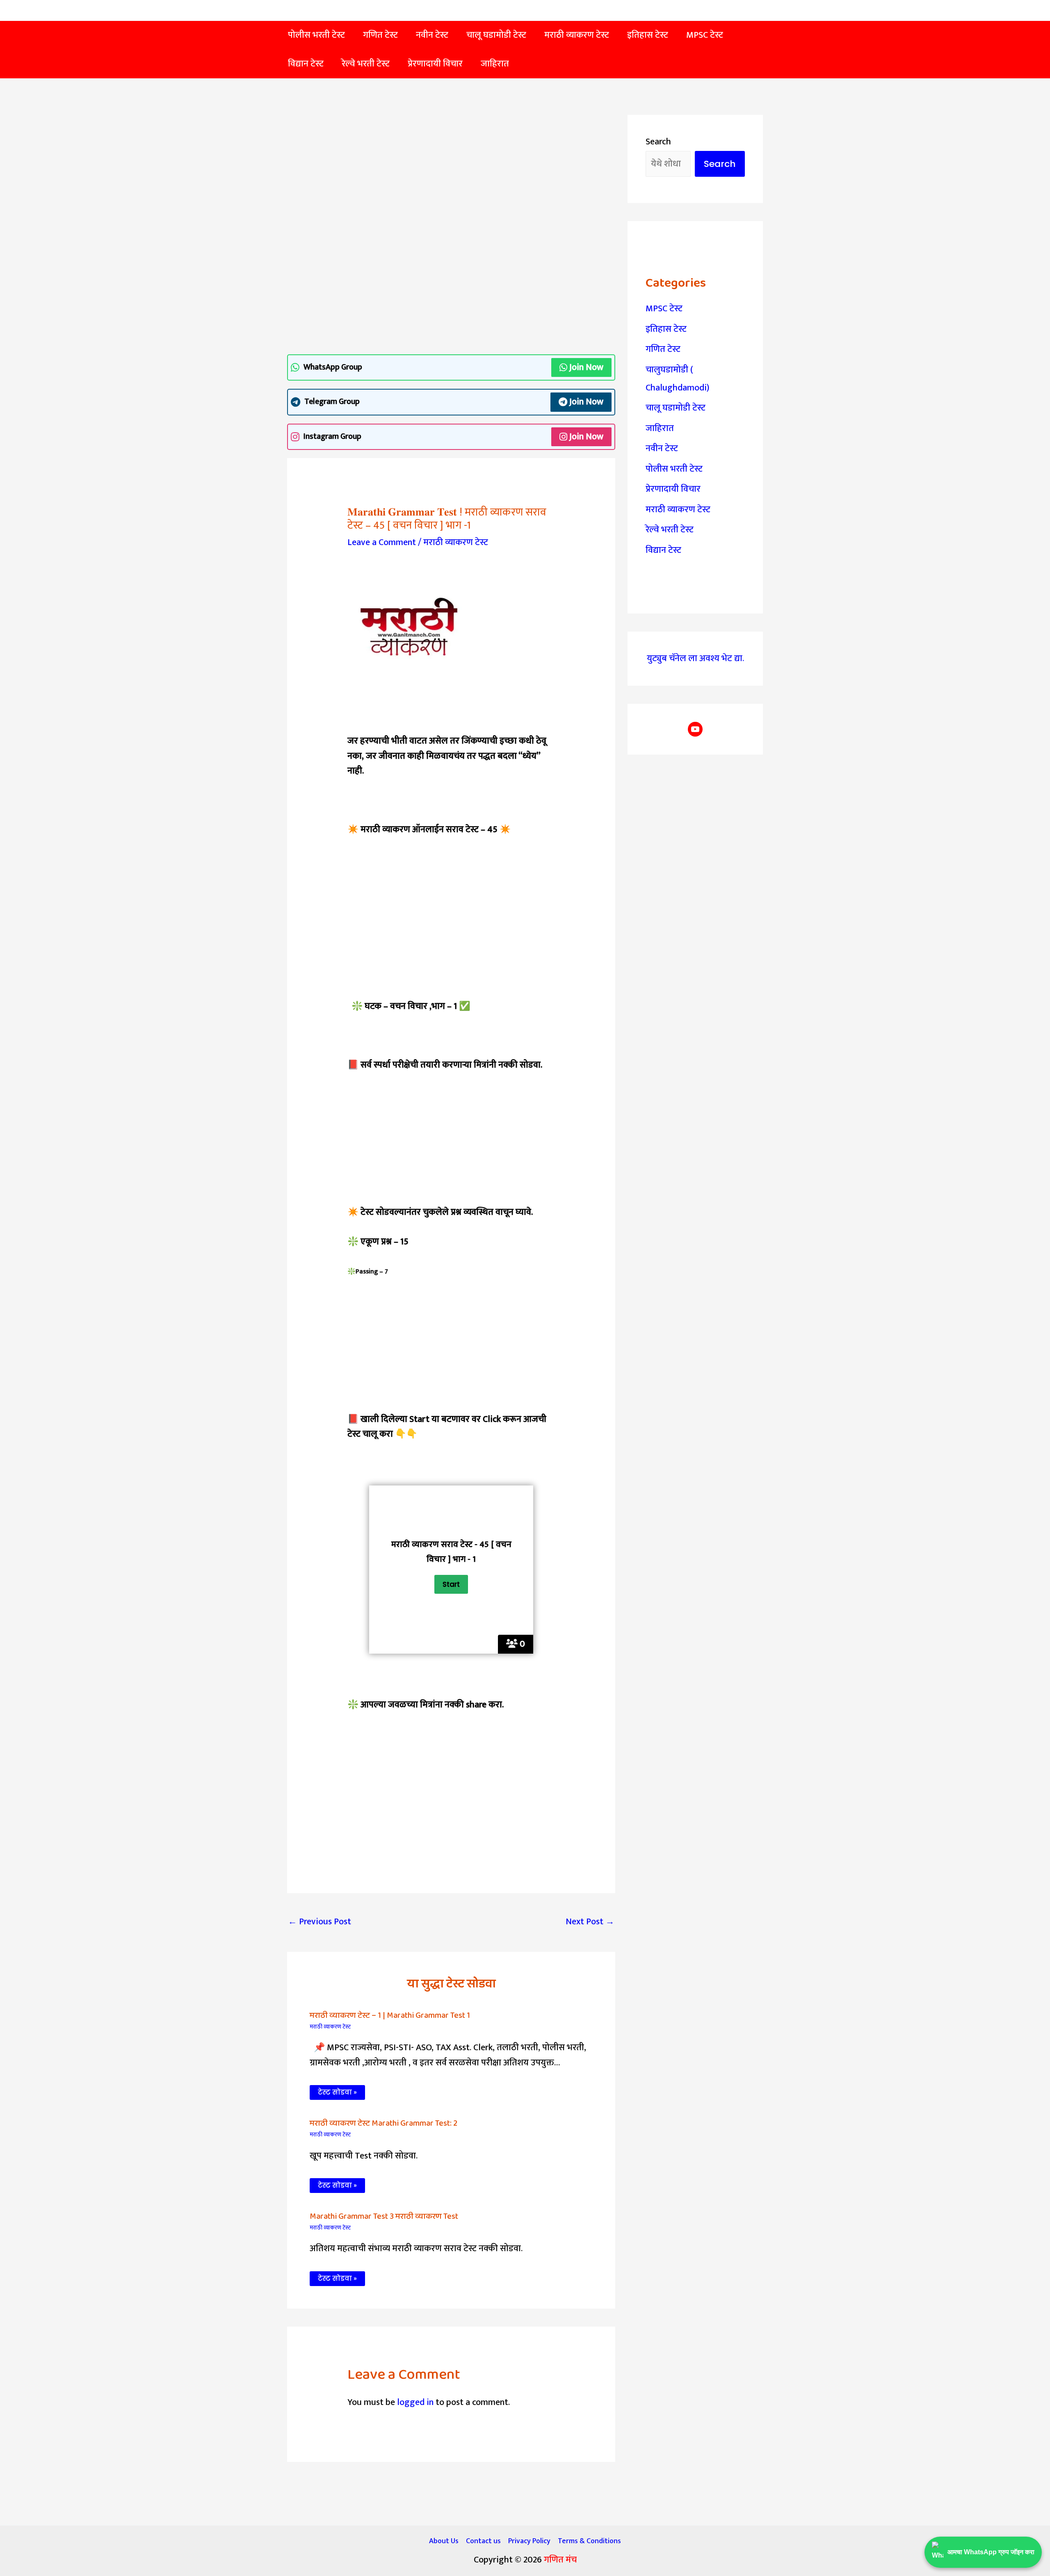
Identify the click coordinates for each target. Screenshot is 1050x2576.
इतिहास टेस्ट (666, 329)
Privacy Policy (529, 2541)
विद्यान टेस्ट (663, 550)
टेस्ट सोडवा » (337, 2092)
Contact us (483, 2541)
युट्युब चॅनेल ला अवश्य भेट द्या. (695, 658)
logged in (415, 2402)
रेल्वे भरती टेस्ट (670, 530)
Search (658, 142)
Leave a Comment (382, 542)
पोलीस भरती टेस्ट (674, 469)
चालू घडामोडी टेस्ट (676, 408)
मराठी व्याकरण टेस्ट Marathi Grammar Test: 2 (383, 2123)
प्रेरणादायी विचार (673, 489)
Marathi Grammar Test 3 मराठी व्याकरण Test (384, 2216)
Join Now (586, 367)
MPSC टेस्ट (664, 309)
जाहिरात (660, 428)
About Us (444, 2541)
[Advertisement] (451, 176)
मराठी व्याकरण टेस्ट (456, 542)
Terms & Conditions (589, 2541)
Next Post (590, 1922)
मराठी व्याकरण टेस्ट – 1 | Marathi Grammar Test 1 (390, 2015)
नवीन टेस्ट (662, 448)
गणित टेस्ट (663, 349)
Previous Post (320, 1922)
